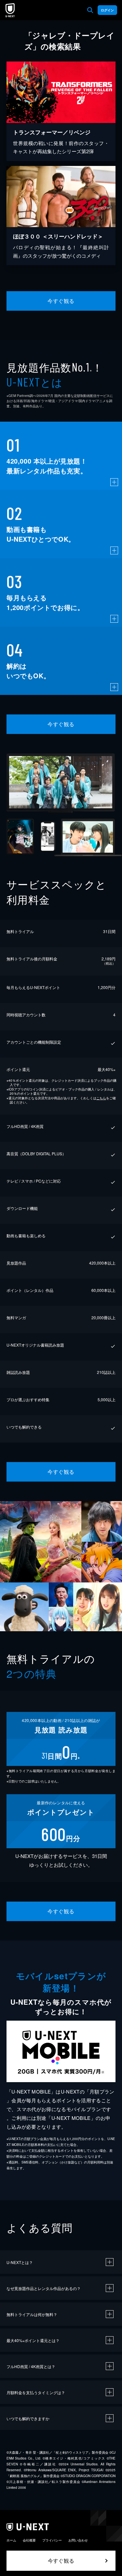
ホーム (11, 2540)
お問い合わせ (78, 2540)
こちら (101, 1098)
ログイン (107, 10)
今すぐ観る (61, 301)
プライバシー (52, 2540)
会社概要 (29, 2540)
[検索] (90, 10)
